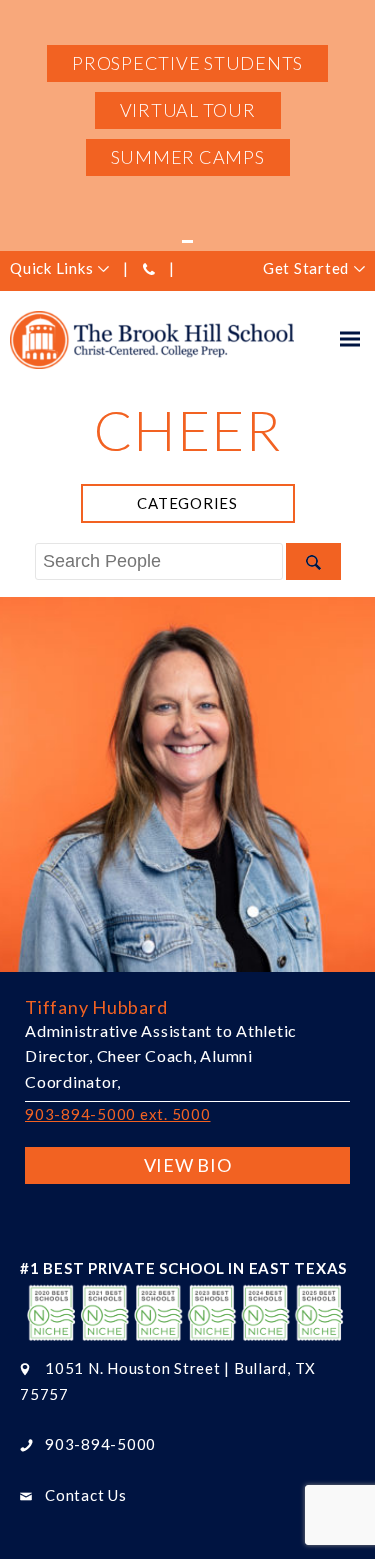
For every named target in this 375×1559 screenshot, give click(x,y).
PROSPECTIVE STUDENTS (187, 63)
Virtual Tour (188, 110)
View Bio (188, 1165)
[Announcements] (187, 241)
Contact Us (86, 1495)
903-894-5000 (100, 1444)
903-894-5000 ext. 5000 (118, 1114)
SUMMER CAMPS (188, 157)
